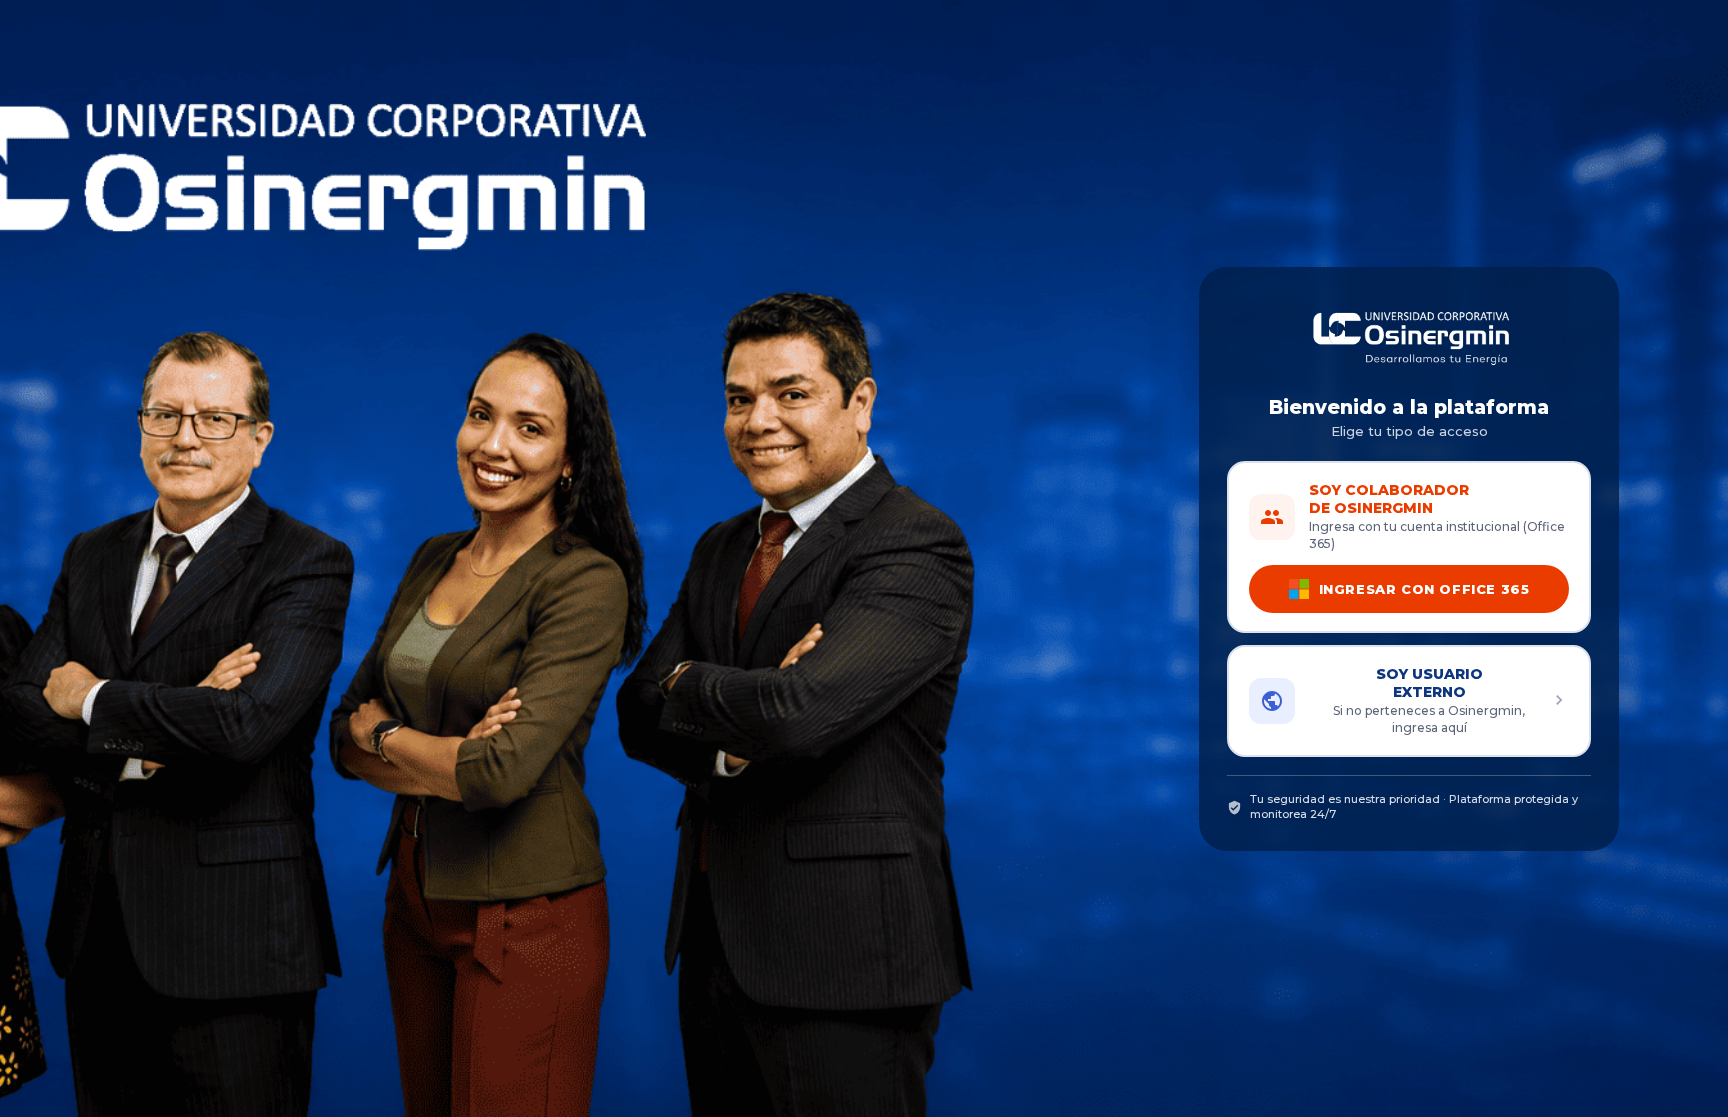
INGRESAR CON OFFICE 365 (1423, 589)
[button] (1409, 701)
